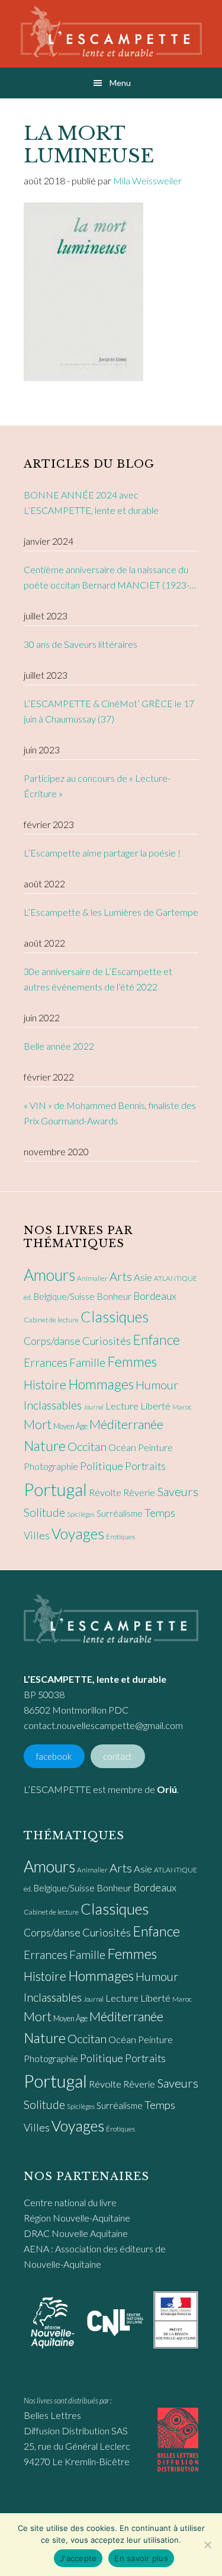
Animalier (92, 1278)
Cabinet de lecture (51, 1320)
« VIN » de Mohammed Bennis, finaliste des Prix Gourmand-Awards (110, 1113)
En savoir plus (141, 2558)
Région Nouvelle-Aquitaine (77, 2218)
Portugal (55, 1489)
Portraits (145, 1466)
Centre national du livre (70, 2202)
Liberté (155, 1406)
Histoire (45, 1384)
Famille (87, 1362)
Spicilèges (81, 1514)
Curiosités (107, 1341)
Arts (121, 1276)
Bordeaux (155, 1296)
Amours (49, 1275)
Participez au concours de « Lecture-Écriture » (97, 786)
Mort (38, 1424)
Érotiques (120, 1537)
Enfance (156, 1340)
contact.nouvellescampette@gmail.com (103, 1725)
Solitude (44, 1512)
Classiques (115, 1316)
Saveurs (178, 1491)
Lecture (122, 1406)
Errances (46, 1362)
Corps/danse (52, 1341)
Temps (160, 1513)
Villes (37, 1535)
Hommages (101, 1384)
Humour (157, 1385)
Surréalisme (120, 1513)
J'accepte (78, 2558)
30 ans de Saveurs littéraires (81, 644)
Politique (102, 1466)
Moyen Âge (70, 1426)
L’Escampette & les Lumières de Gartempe (111, 912)
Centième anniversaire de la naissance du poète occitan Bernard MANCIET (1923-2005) (107, 578)
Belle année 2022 (59, 1046)
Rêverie (139, 1492)
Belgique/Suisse (64, 1296)
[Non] (207, 2545)
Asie (143, 1277)
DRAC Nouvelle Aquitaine (76, 2233)
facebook (54, 1757)
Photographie (51, 1466)
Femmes (132, 1361)
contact (118, 1757)
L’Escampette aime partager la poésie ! (102, 853)
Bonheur (114, 1296)
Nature (45, 1446)
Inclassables (53, 1405)
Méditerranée (126, 1424)
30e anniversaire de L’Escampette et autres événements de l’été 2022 (98, 979)
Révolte (105, 1492)
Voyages (78, 1533)
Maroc (182, 1407)
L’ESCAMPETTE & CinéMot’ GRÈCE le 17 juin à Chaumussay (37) (109, 711)
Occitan (87, 1446)
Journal (94, 1407)
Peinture (155, 1447)
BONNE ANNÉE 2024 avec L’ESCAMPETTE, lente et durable (91, 502)
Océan (122, 1447)
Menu (120, 83)
